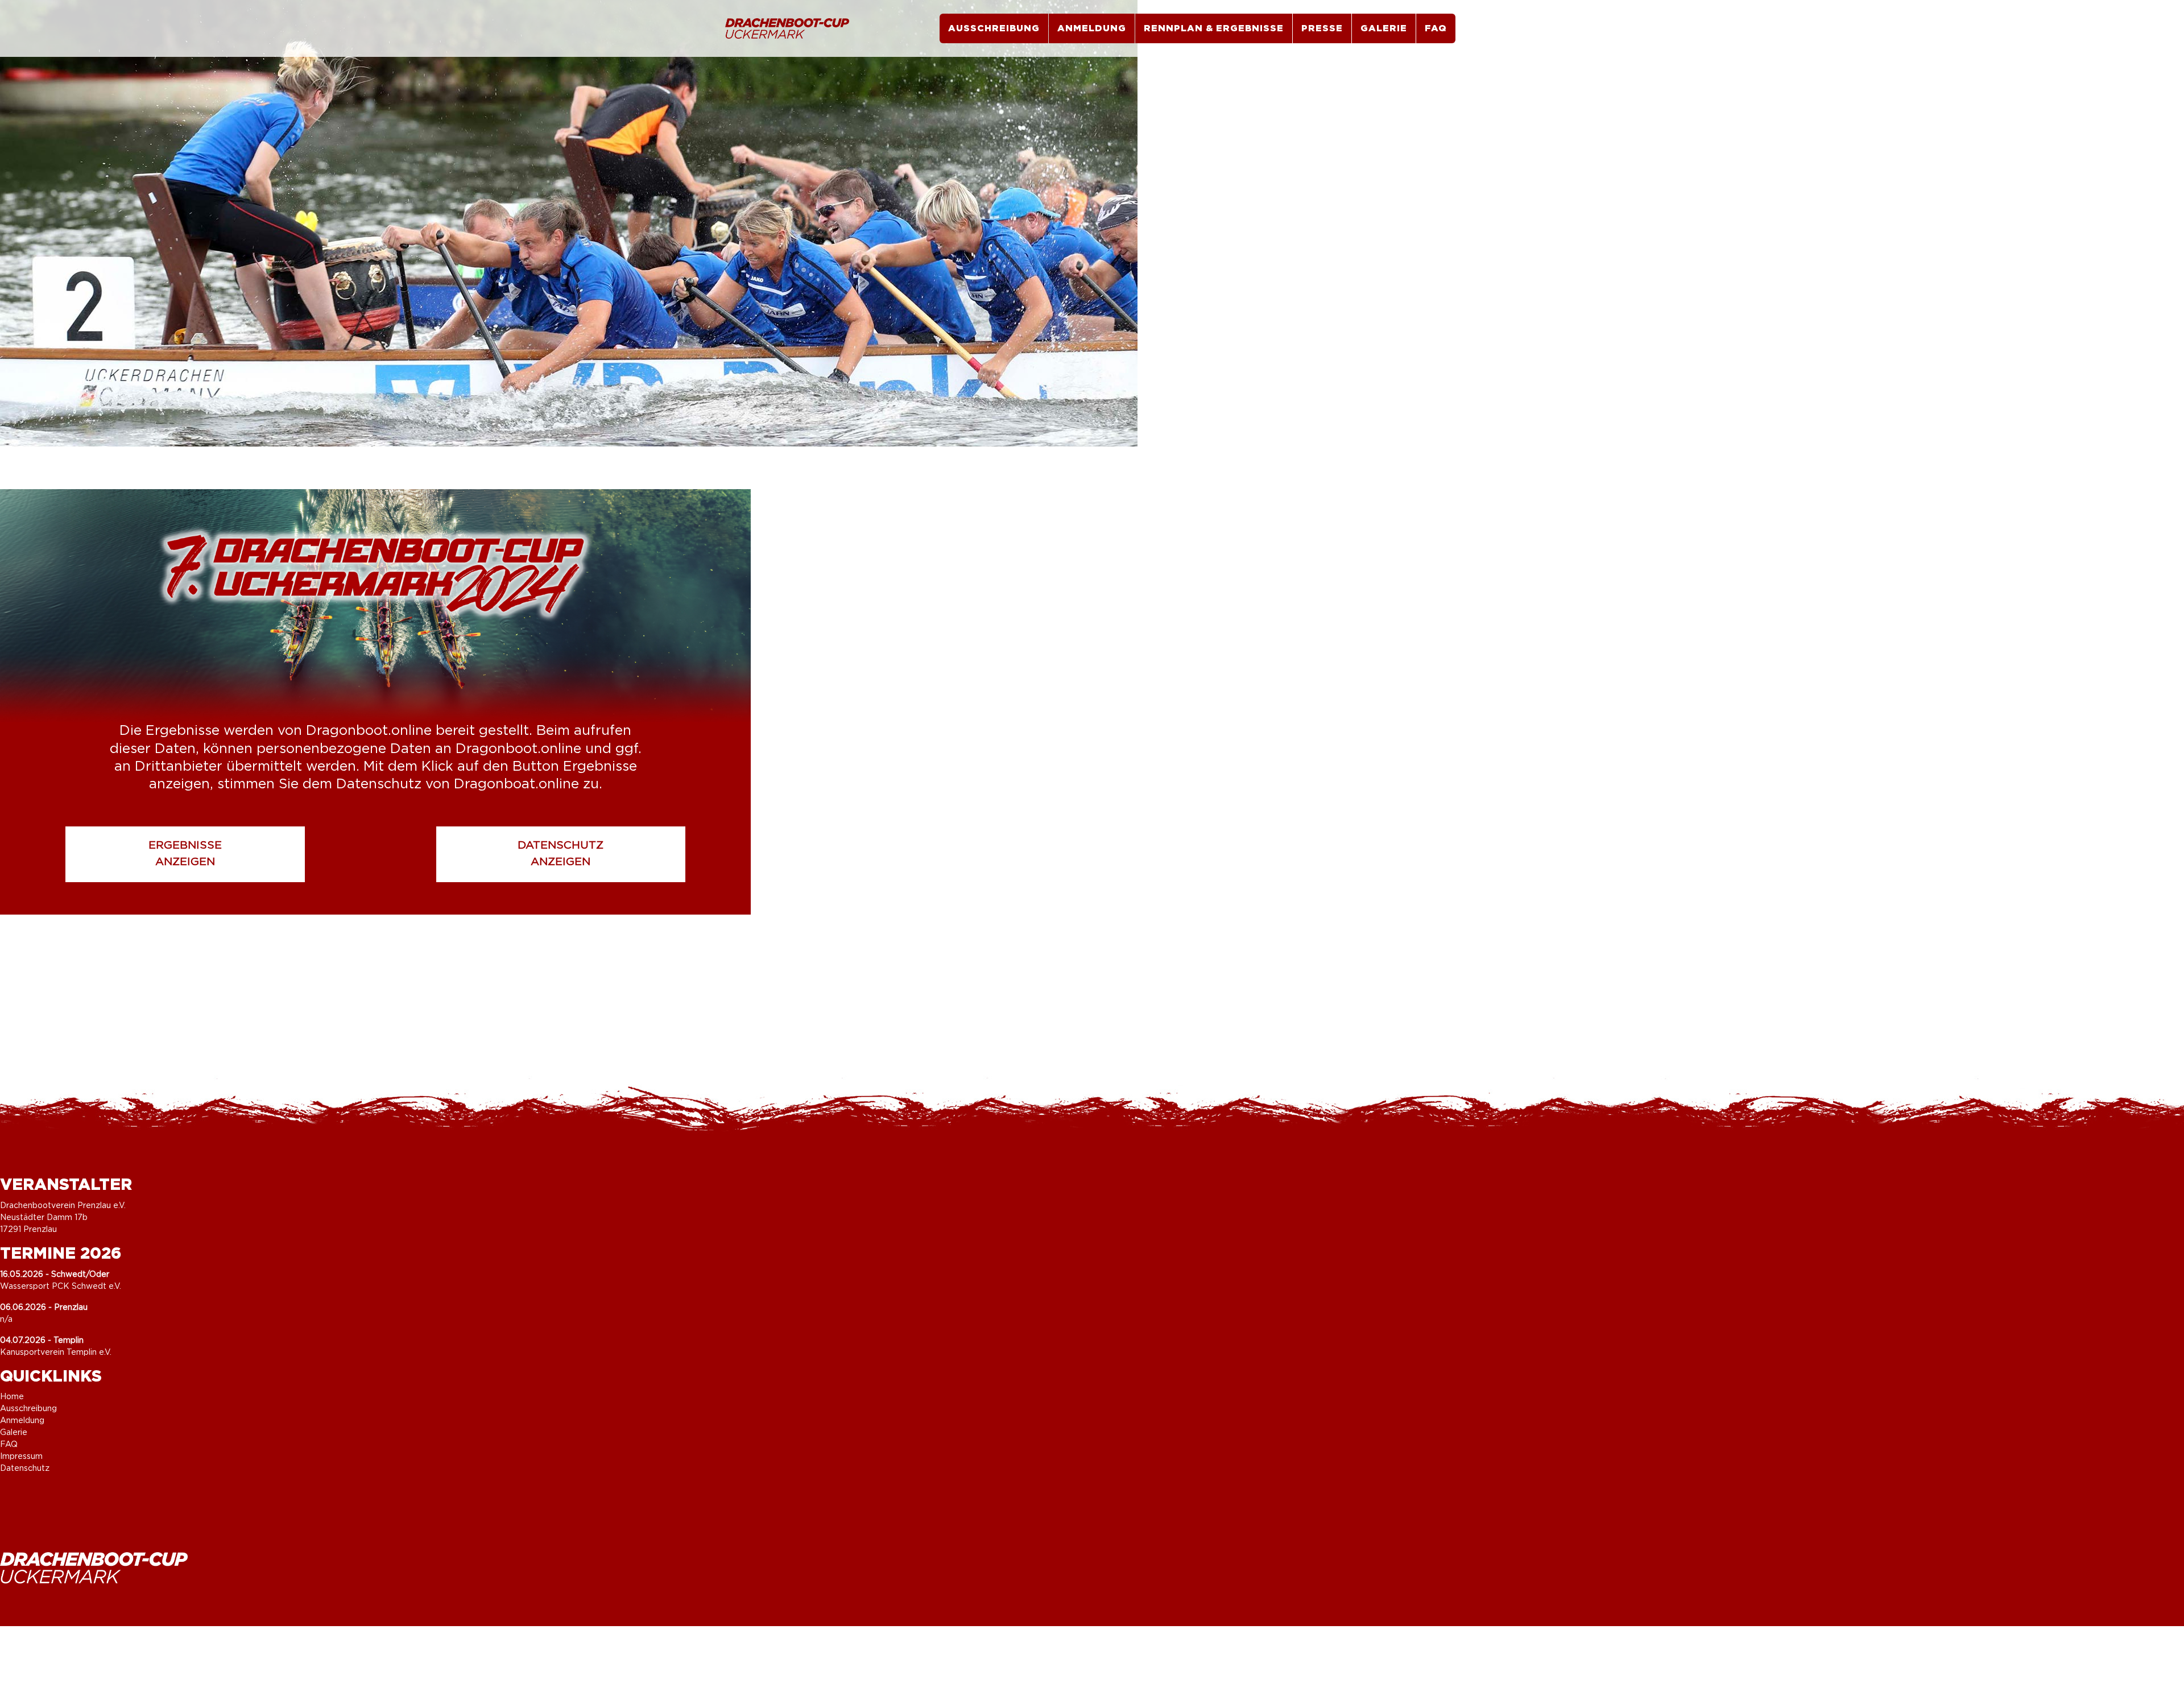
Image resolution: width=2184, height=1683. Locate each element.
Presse (1322, 28)
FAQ (1436, 28)
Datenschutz (25, 1469)
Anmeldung (1092, 28)
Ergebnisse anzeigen (185, 854)
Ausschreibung (994, 28)
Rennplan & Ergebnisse (1214, 28)
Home (12, 1397)
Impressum (21, 1457)
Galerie (1384, 28)
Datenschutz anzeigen (561, 854)
